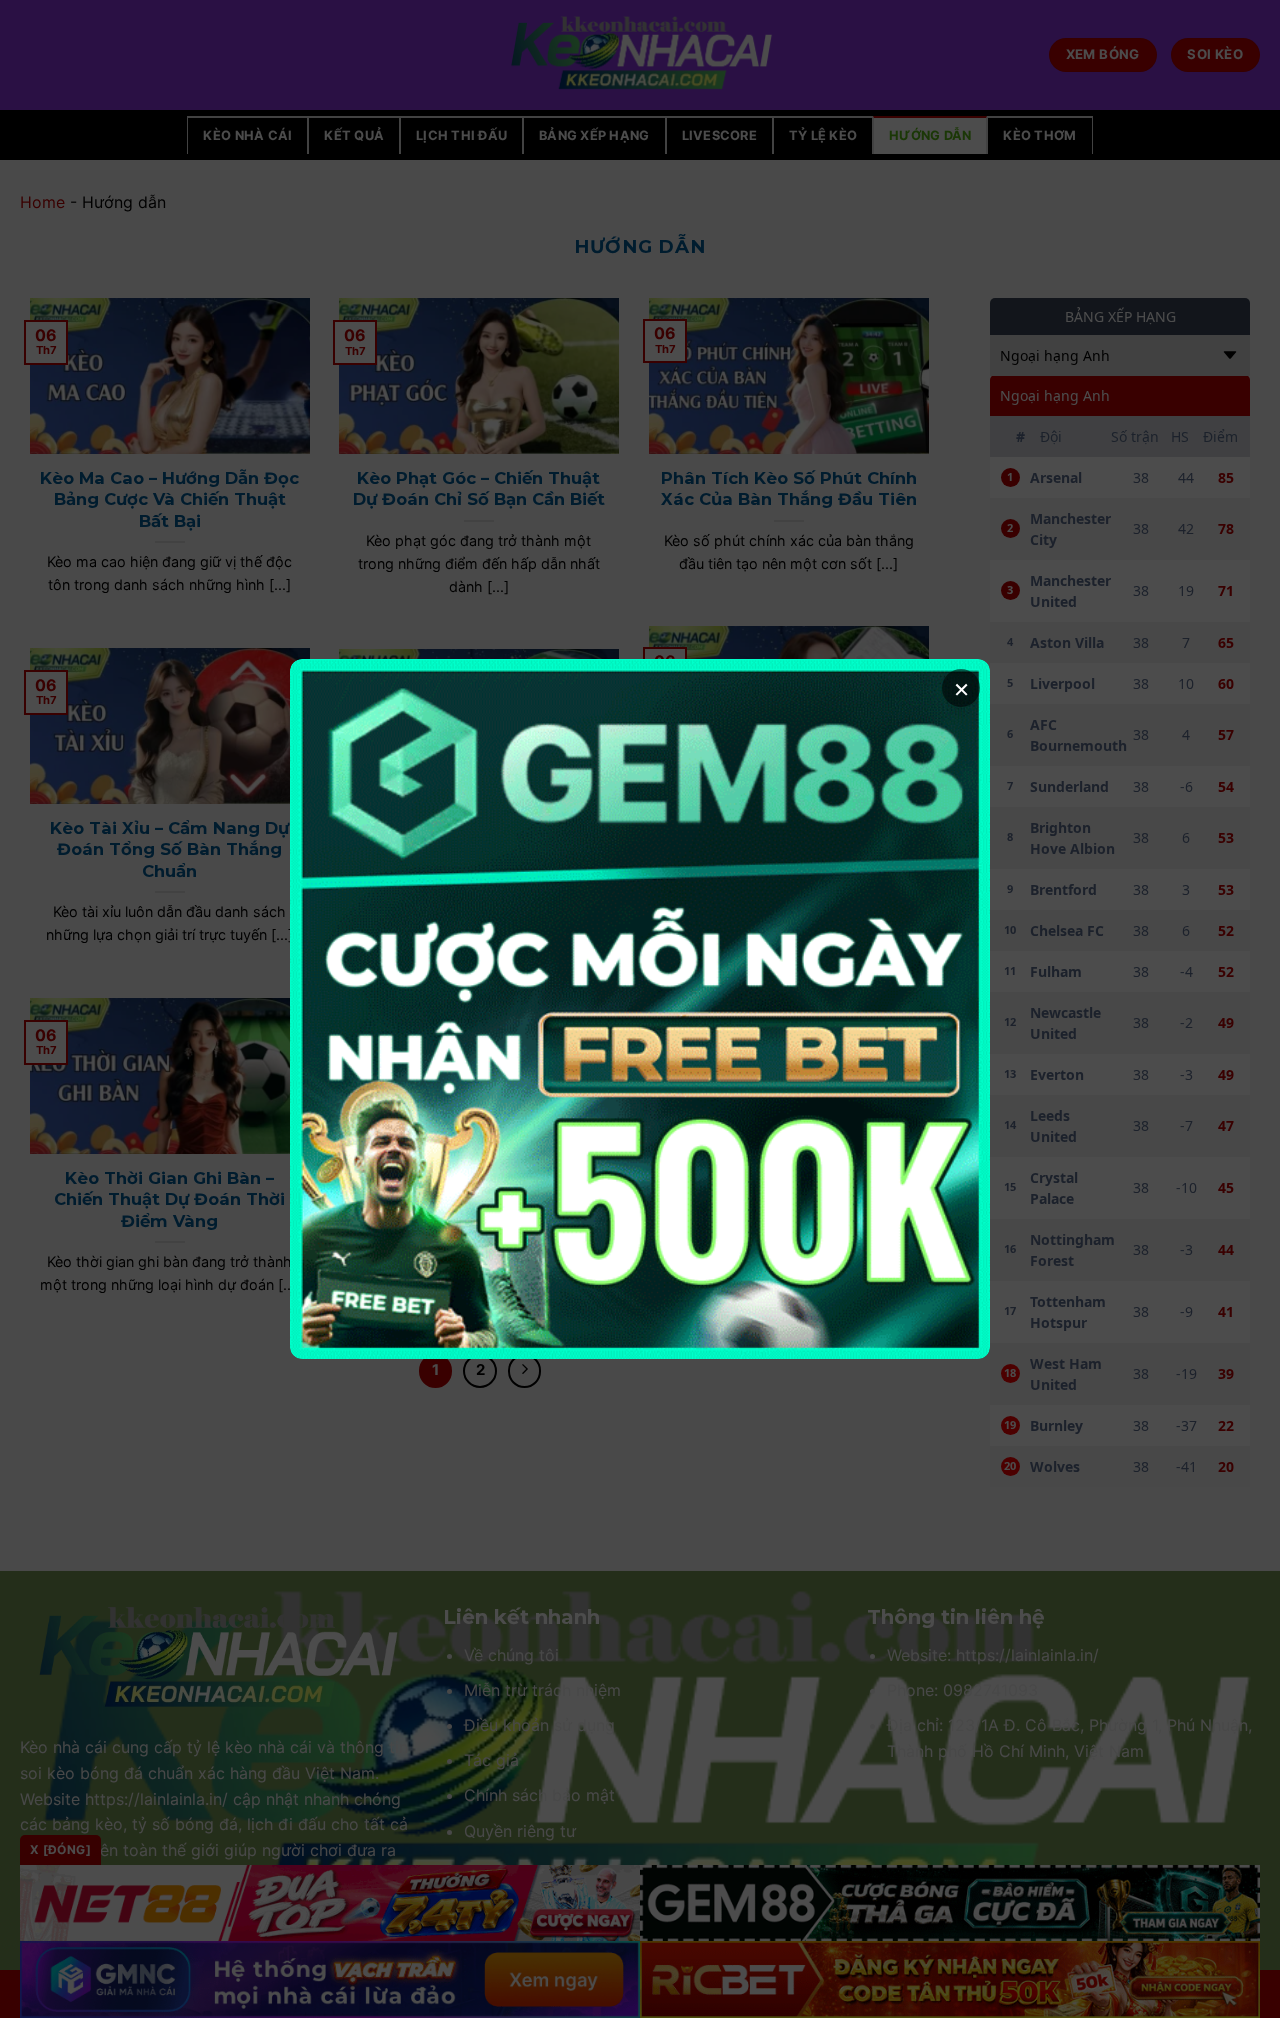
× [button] (961, 687)
